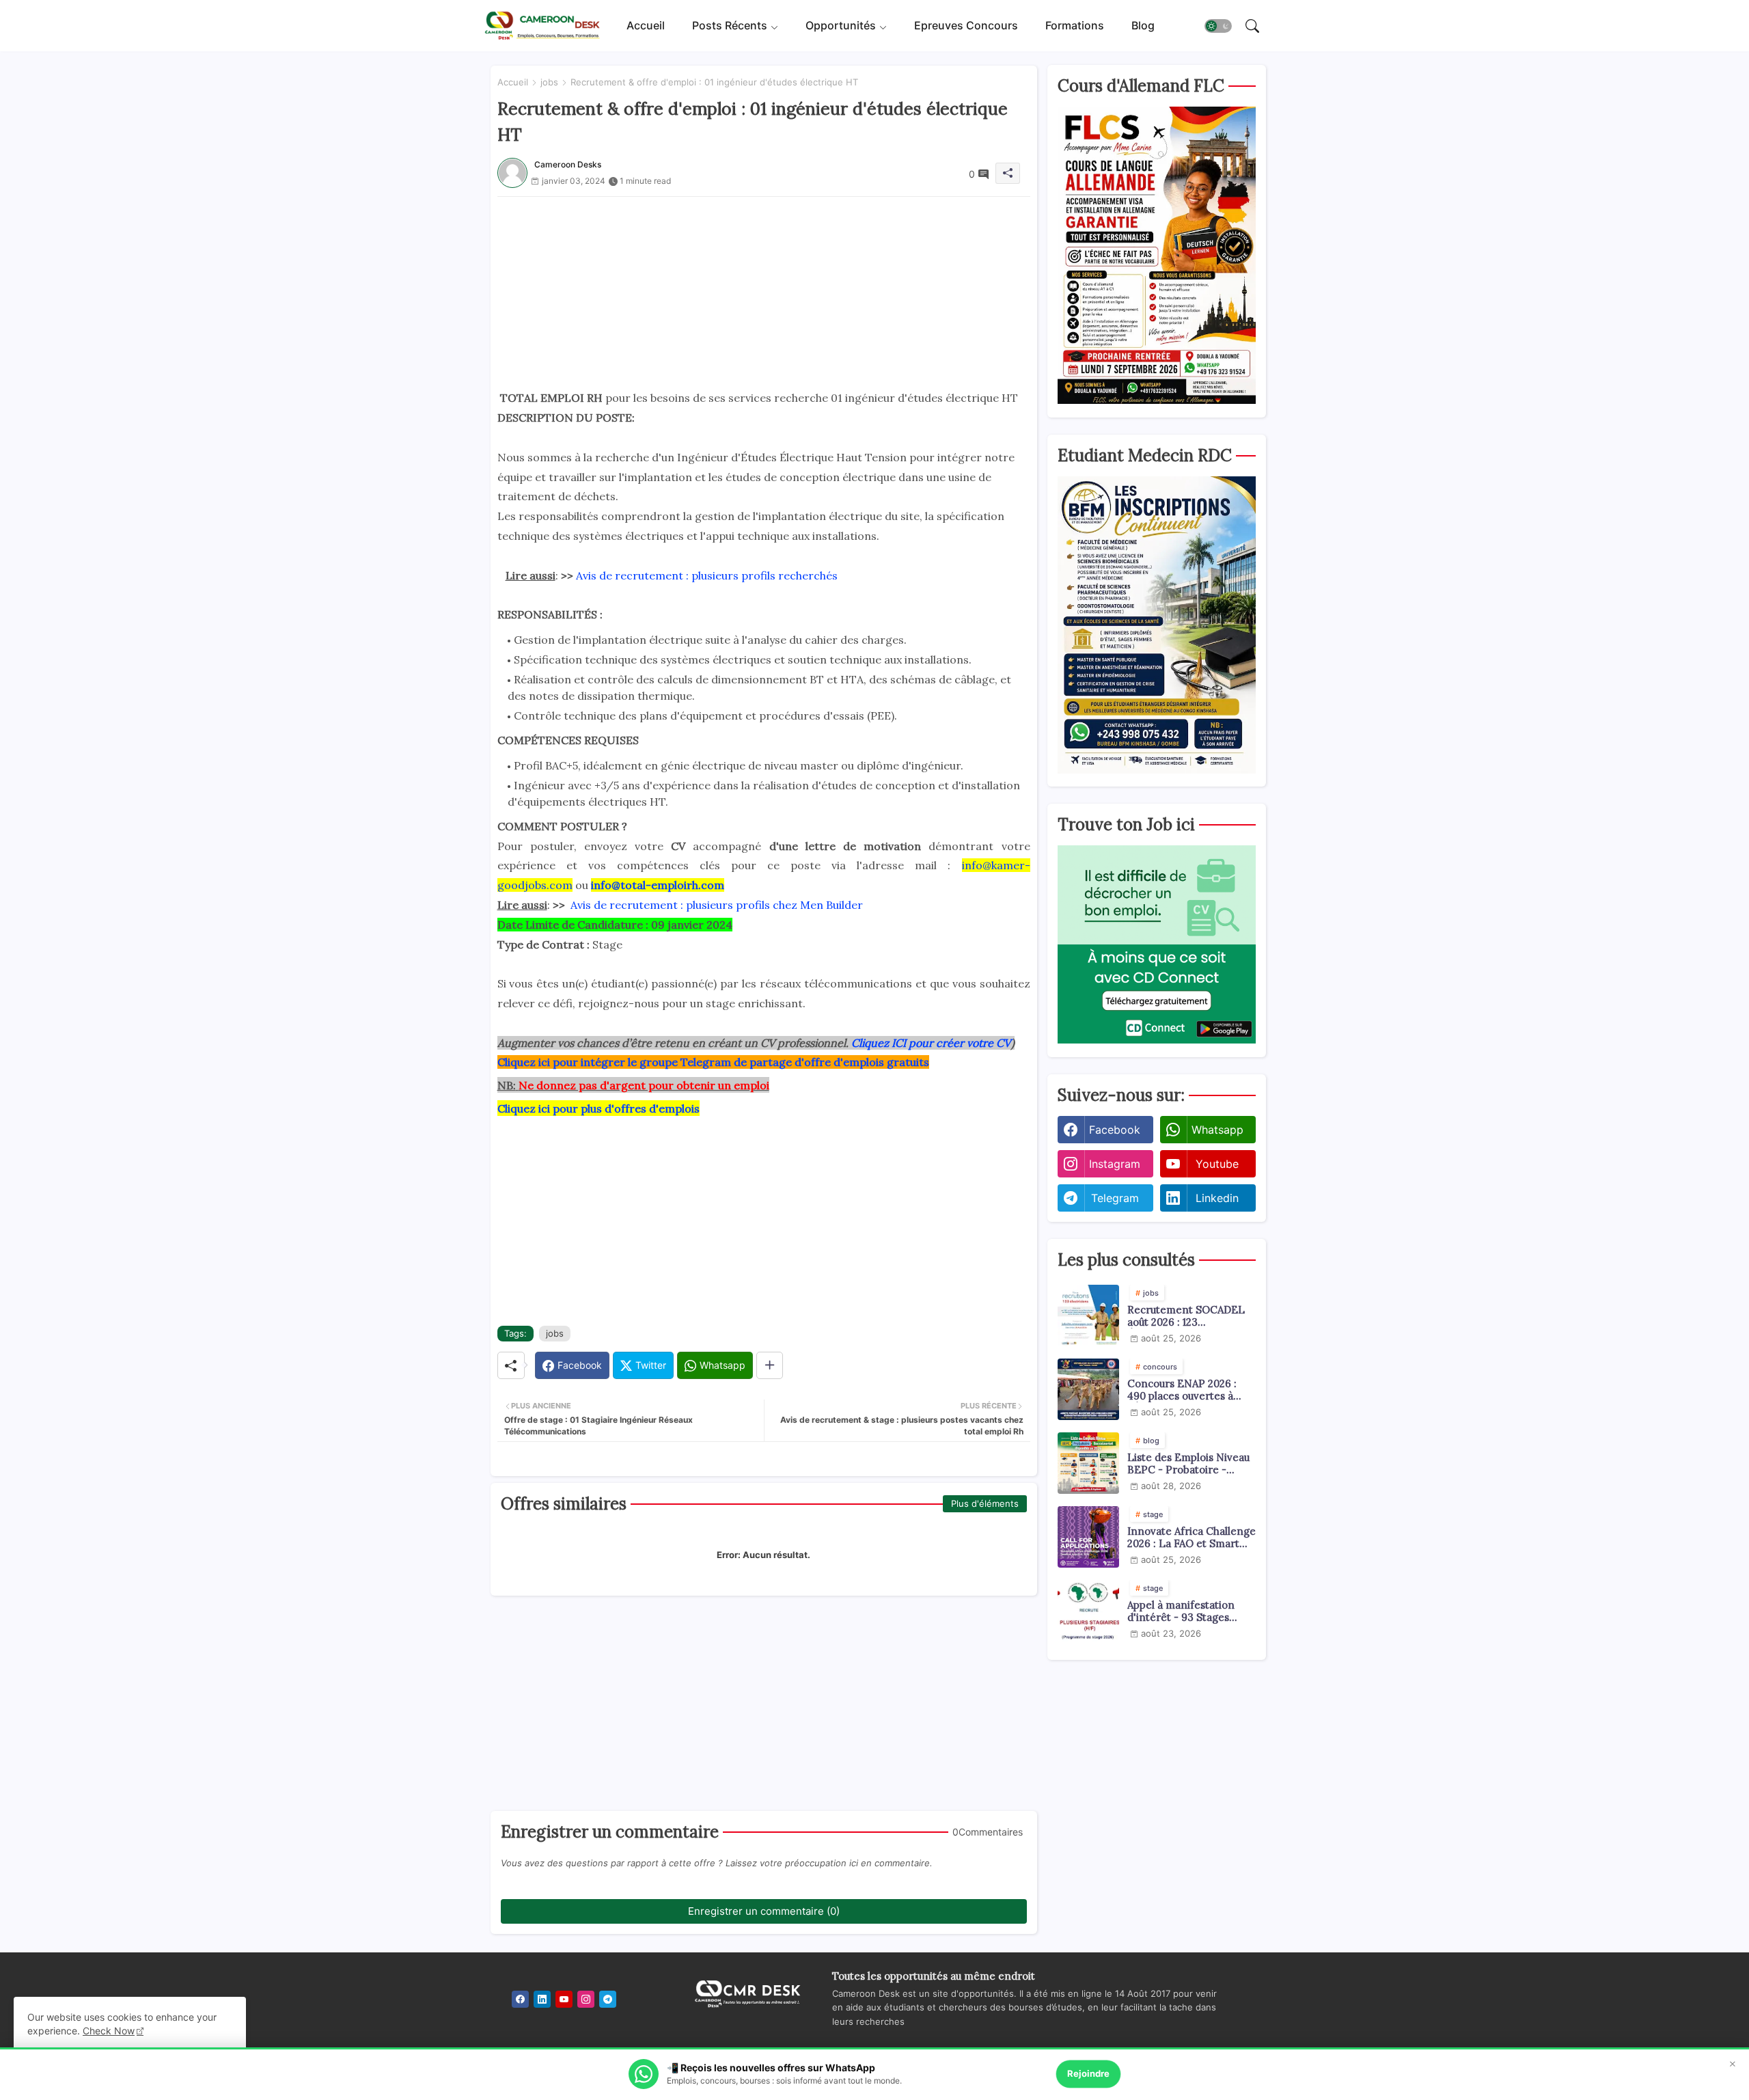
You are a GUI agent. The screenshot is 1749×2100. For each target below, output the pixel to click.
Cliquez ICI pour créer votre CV (931, 1043)
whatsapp (1217, 1130)
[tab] (646, 26)
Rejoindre (1088, 2073)
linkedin (1217, 1198)
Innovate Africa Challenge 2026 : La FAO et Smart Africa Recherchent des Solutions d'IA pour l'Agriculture (1192, 1538)
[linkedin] (542, 1999)
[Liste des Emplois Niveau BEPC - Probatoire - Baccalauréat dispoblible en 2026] (1088, 1463)
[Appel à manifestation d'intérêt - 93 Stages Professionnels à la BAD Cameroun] (1088, 1611)
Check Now (109, 2031)
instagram (1115, 1164)
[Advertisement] (764, 292)
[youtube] (564, 1999)
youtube (1217, 1164)
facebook (1115, 1130)
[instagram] (586, 1999)
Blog (1143, 25)
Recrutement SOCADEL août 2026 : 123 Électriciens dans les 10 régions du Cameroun (1186, 1316)
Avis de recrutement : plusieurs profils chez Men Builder (717, 905)
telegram (1115, 1198)
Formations (1075, 25)
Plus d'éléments (985, 1503)
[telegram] (608, 1999)
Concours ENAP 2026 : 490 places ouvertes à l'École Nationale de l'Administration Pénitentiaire (1182, 1390)
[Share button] (770, 1365)
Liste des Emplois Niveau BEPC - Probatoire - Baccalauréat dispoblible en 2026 (1188, 1464)
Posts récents (730, 25)
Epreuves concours (966, 25)
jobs (549, 82)
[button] (1218, 26)
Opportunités (841, 25)
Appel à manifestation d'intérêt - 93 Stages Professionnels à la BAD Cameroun (1185, 1611)
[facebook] (520, 1999)
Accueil (646, 25)
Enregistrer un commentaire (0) (764, 1911)
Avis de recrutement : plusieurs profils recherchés (707, 575)
